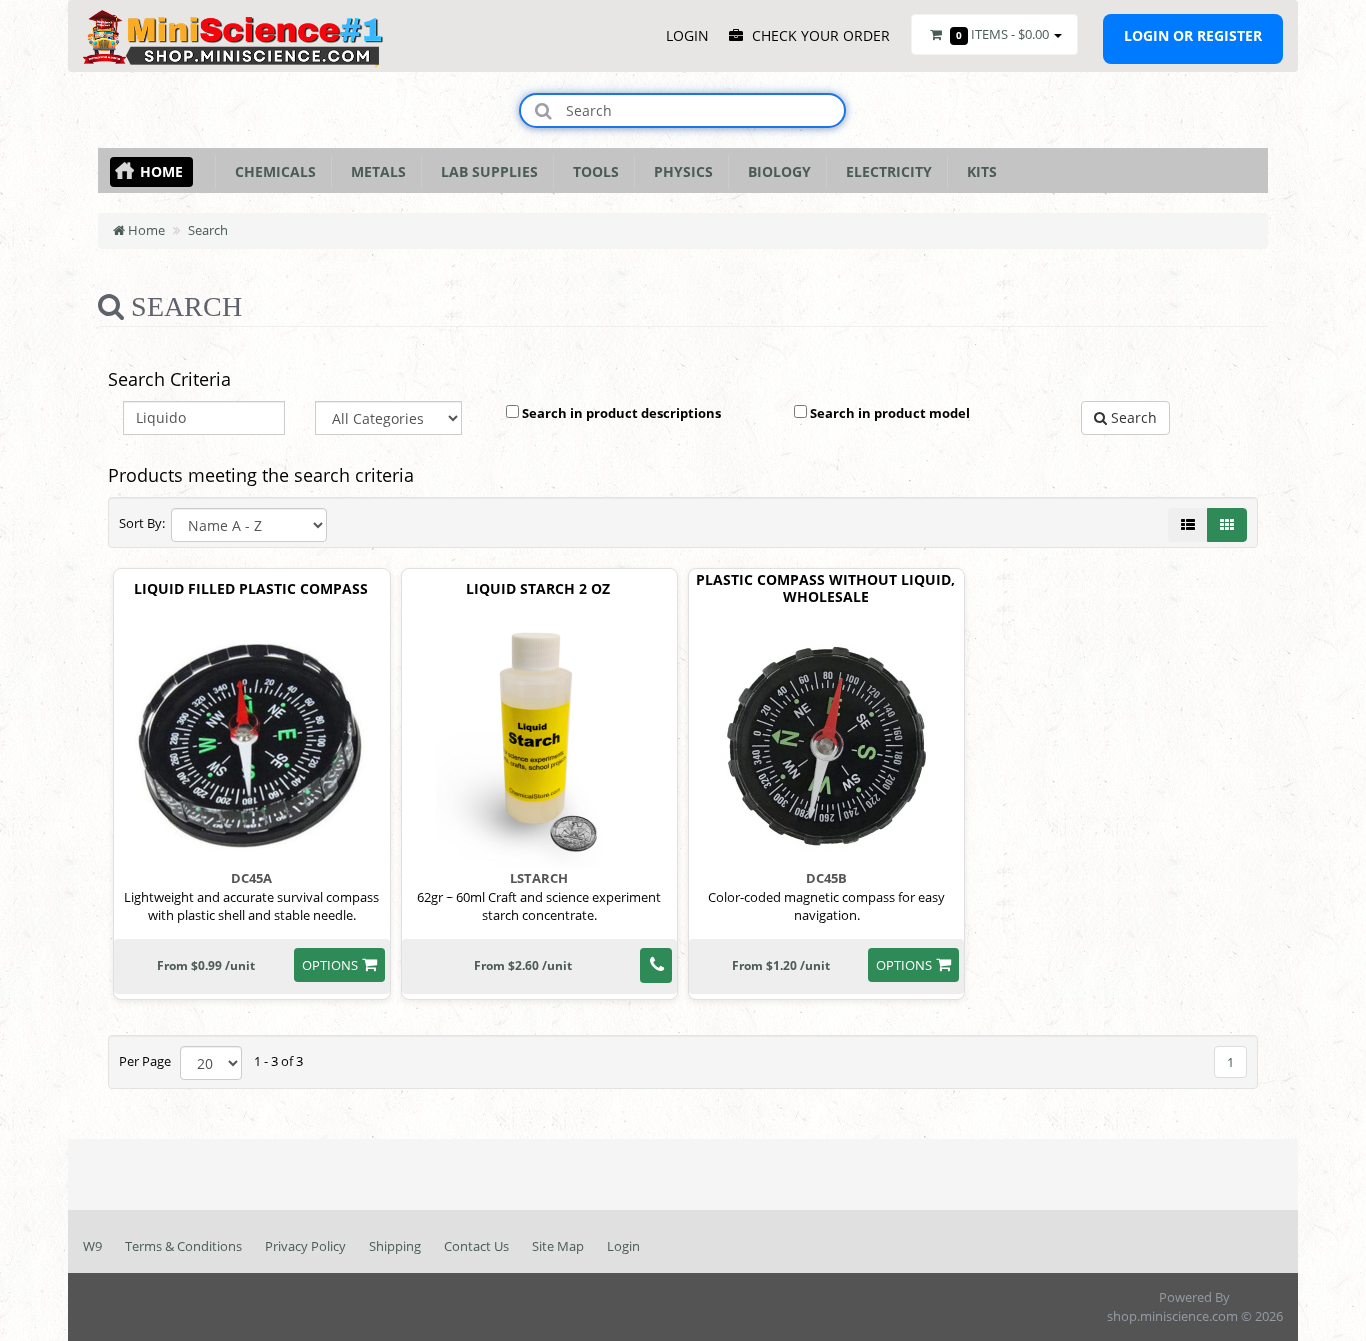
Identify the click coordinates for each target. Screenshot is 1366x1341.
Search (208, 230)
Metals (374, 171)
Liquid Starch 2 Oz (538, 589)
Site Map (558, 1246)
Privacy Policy (305, 1246)
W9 (92, 1246)
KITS (978, 171)
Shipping (395, 1246)
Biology (775, 171)
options (330, 965)
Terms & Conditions (183, 1246)
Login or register (1193, 35)
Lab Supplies (485, 171)
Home (161, 171)
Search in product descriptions (620, 413)
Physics (679, 171)
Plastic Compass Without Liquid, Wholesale (825, 589)
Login (623, 1246)
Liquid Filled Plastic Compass (251, 589)
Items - (1002, 34)
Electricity (885, 171)
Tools (592, 171)
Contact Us (476, 1246)
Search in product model (888, 413)
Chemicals (271, 171)
